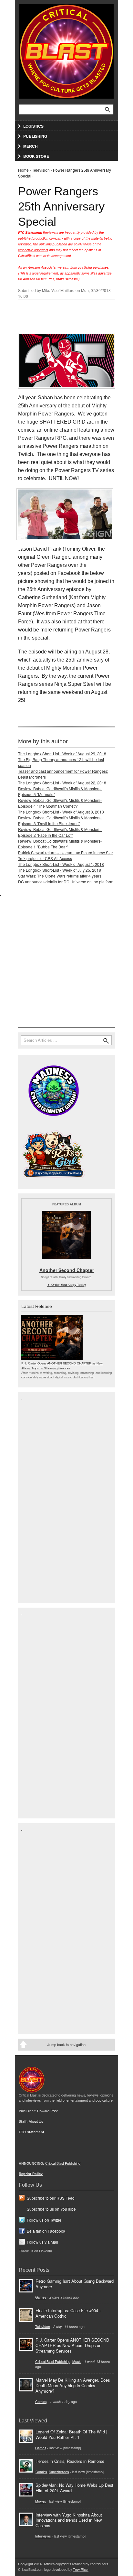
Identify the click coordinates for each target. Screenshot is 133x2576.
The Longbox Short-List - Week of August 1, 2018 (61, 864)
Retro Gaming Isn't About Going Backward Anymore (75, 2284)
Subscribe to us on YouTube (51, 2209)
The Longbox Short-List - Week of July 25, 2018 (60, 870)
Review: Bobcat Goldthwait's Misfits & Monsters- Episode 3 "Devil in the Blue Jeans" (60, 820)
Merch (31, 146)
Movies (41, 2501)
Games (41, 2297)
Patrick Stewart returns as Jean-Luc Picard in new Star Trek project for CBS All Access (66, 855)
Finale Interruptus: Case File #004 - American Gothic (68, 2313)
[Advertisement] (66, 963)
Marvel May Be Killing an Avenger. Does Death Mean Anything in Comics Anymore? (73, 2385)
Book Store (36, 156)
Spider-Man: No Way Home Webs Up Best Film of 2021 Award (74, 2488)
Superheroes (59, 2472)
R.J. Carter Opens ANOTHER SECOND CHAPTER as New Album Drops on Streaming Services (62, 1365)
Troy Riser (81, 2569)
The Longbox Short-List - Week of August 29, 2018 (62, 754)
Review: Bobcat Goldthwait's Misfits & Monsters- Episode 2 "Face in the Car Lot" (60, 832)
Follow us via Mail (42, 2242)
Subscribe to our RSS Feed (51, 2198)
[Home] (66, 50)
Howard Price (48, 2111)
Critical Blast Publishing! (63, 2163)
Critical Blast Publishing (53, 2361)
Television (41, 170)
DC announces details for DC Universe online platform (66, 882)
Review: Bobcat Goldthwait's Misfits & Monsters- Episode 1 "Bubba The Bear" (60, 844)
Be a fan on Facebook (46, 2231)
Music (77, 2361)
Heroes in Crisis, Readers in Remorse (70, 2461)
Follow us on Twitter (44, 2220)
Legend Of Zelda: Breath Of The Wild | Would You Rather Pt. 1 (71, 2434)
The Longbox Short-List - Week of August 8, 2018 (61, 812)
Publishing (35, 136)
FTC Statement (31, 2132)
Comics (41, 2402)
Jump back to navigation (66, 2044)
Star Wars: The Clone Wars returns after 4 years (60, 876)
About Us (36, 2121)
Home (23, 170)
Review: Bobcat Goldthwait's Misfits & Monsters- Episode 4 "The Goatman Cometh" (60, 803)
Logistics (33, 126)
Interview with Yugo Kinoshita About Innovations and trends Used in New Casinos (69, 2520)
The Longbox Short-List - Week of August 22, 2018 (62, 783)
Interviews (43, 2536)
